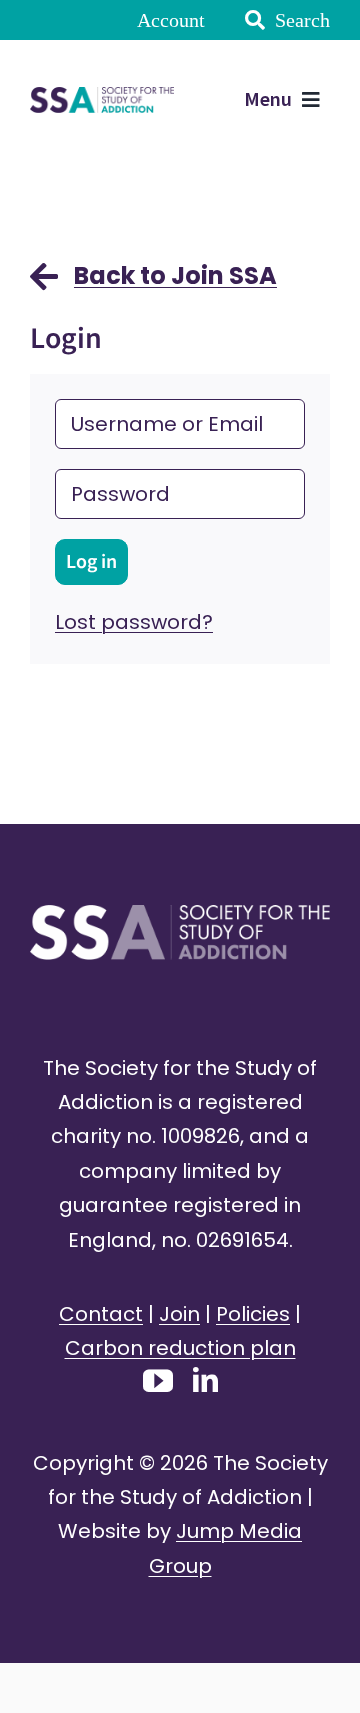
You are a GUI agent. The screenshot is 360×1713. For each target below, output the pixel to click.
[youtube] (158, 1381)
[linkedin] (205, 1379)
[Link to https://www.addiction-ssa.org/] (44, 286)
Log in (91, 562)
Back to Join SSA (175, 275)
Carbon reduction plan (180, 1348)
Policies (253, 1314)
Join (179, 1314)
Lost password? (134, 622)
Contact (101, 1314)
